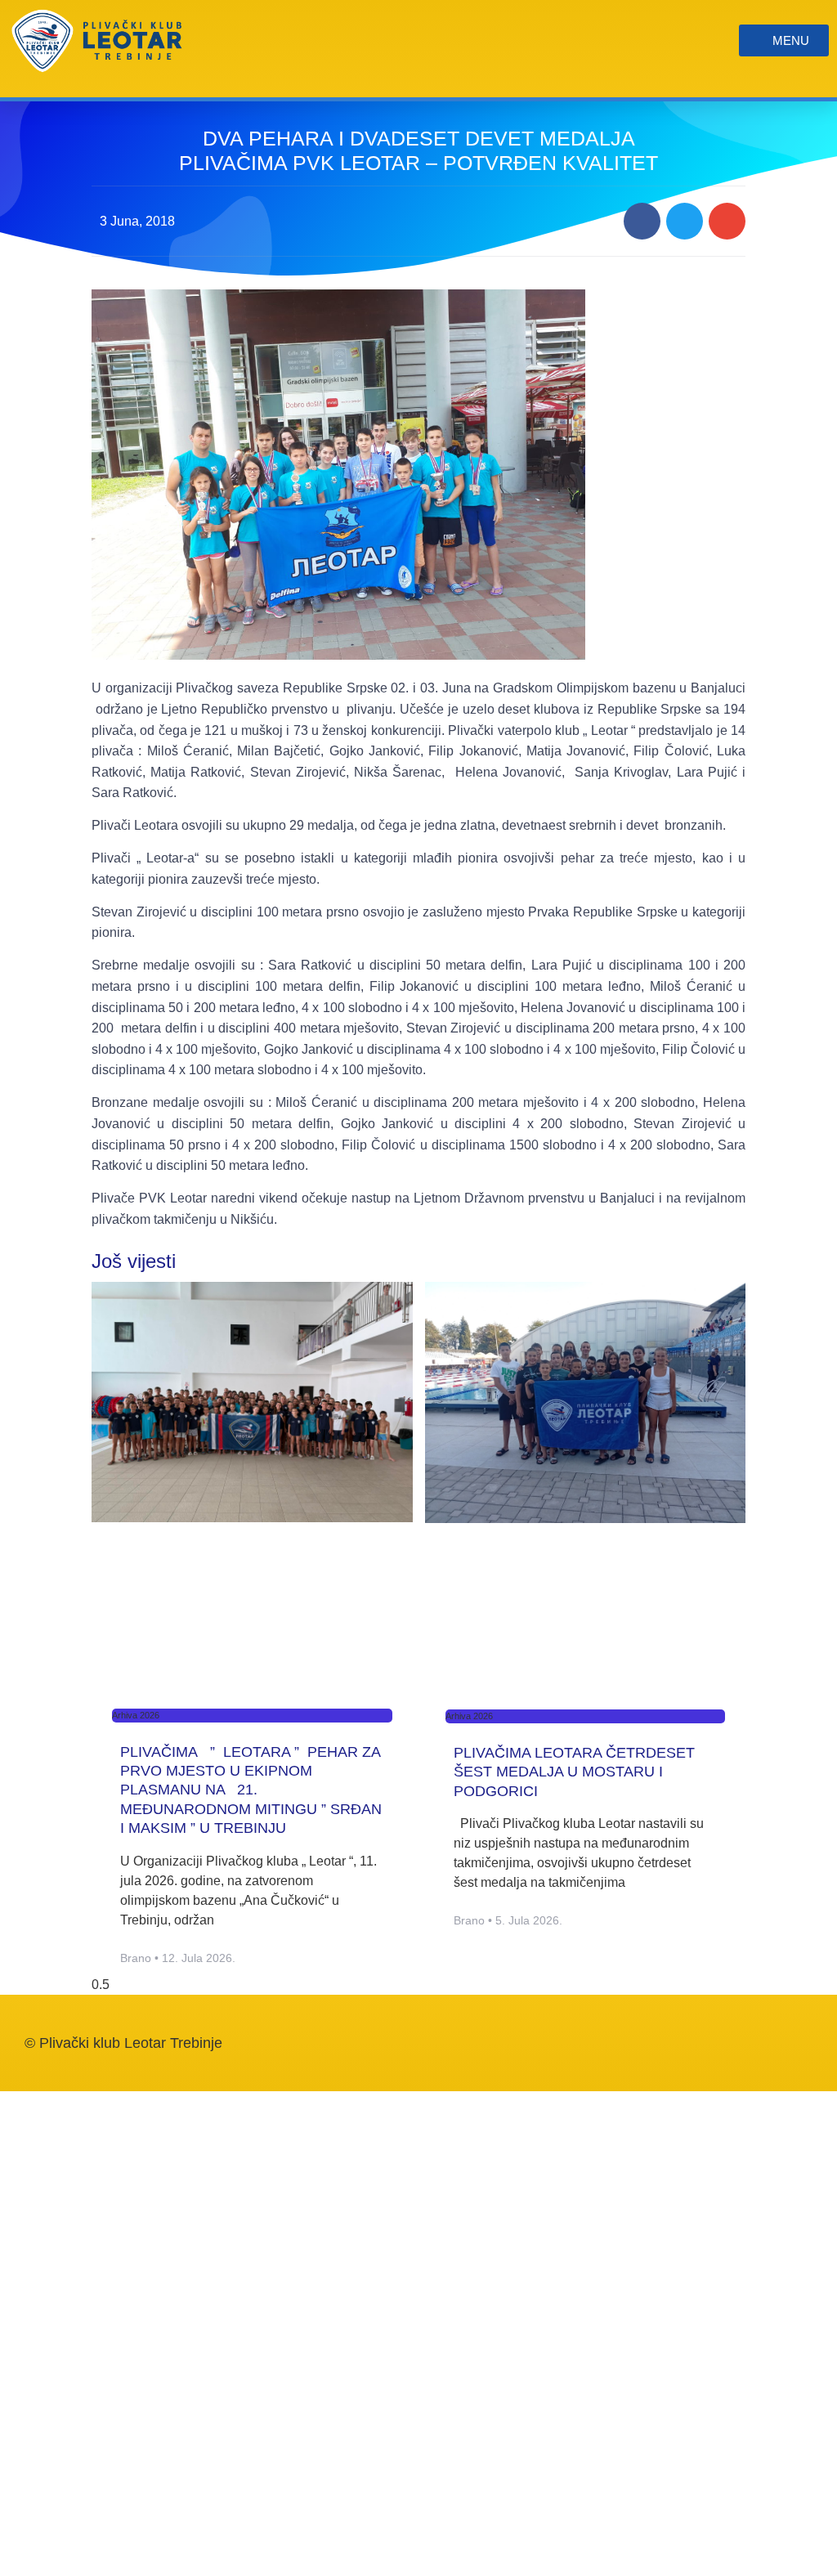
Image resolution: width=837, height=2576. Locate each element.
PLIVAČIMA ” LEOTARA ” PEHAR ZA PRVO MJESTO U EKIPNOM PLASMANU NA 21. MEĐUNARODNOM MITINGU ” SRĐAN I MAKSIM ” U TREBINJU (251, 1790)
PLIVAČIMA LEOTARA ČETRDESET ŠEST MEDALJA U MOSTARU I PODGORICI (574, 1772)
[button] (642, 221)
